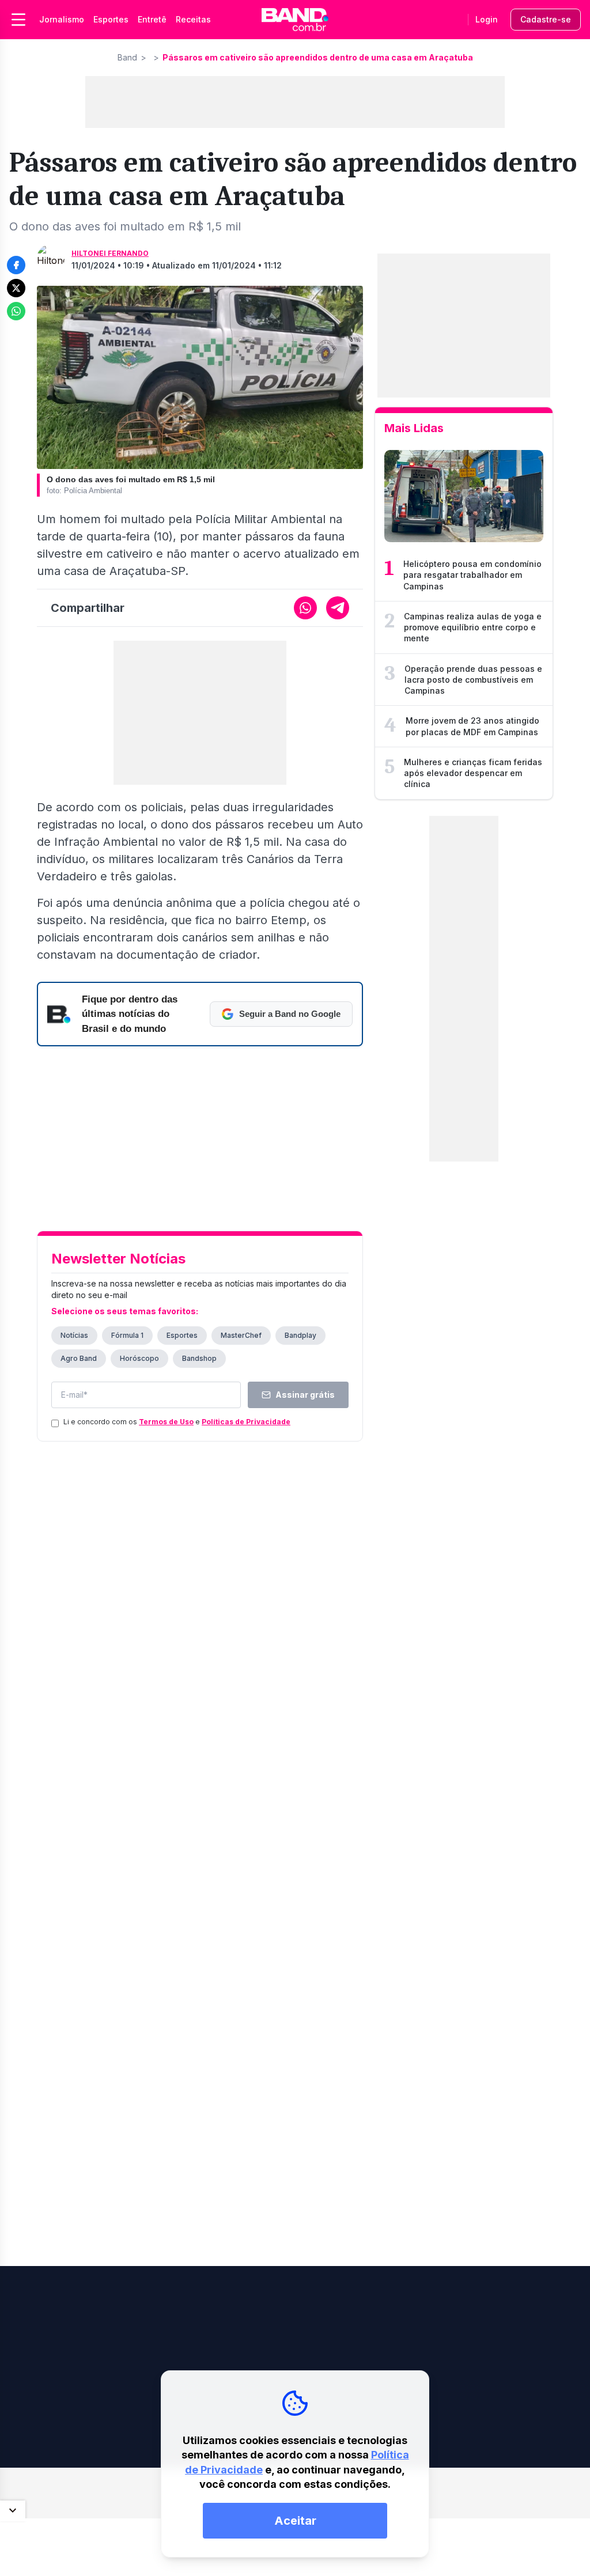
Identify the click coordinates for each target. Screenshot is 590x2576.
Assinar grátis (305, 1395)
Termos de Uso (166, 1422)
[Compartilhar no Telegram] (338, 608)
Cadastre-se (546, 19)
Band (127, 57)
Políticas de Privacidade (246, 1422)
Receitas (193, 19)
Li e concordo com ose (177, 1422)
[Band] (295, 20)
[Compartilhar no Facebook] (16, 265)
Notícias (74, 1335)
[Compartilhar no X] (16, 288)
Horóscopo (139, 1358)
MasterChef (241, 1335)
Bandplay (300, 1335)
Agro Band (79, 1358)
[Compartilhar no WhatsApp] (16, 311)
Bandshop (199, 1358)
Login (487, 19)
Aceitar (295, 2521)
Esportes (111, 19)
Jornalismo (62, 19)
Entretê (152, 19)
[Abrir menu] (18, 20)
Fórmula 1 (127, 1335)
